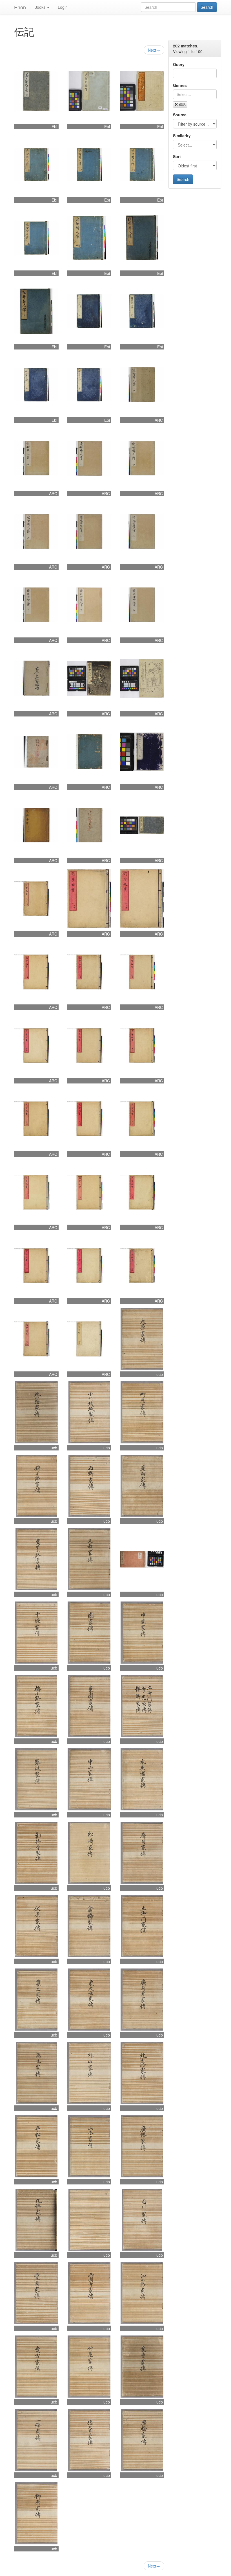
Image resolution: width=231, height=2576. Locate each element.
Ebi (54, 126)
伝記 (182, 104)
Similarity (182, 136)
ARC (159, 420)
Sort (177, 156)
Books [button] (40, 7)
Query (179, 64)
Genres (180, 85)
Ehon (20, 7)
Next (154, 50)
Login (63, 7)
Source (180, 115)
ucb (160, 1374)
